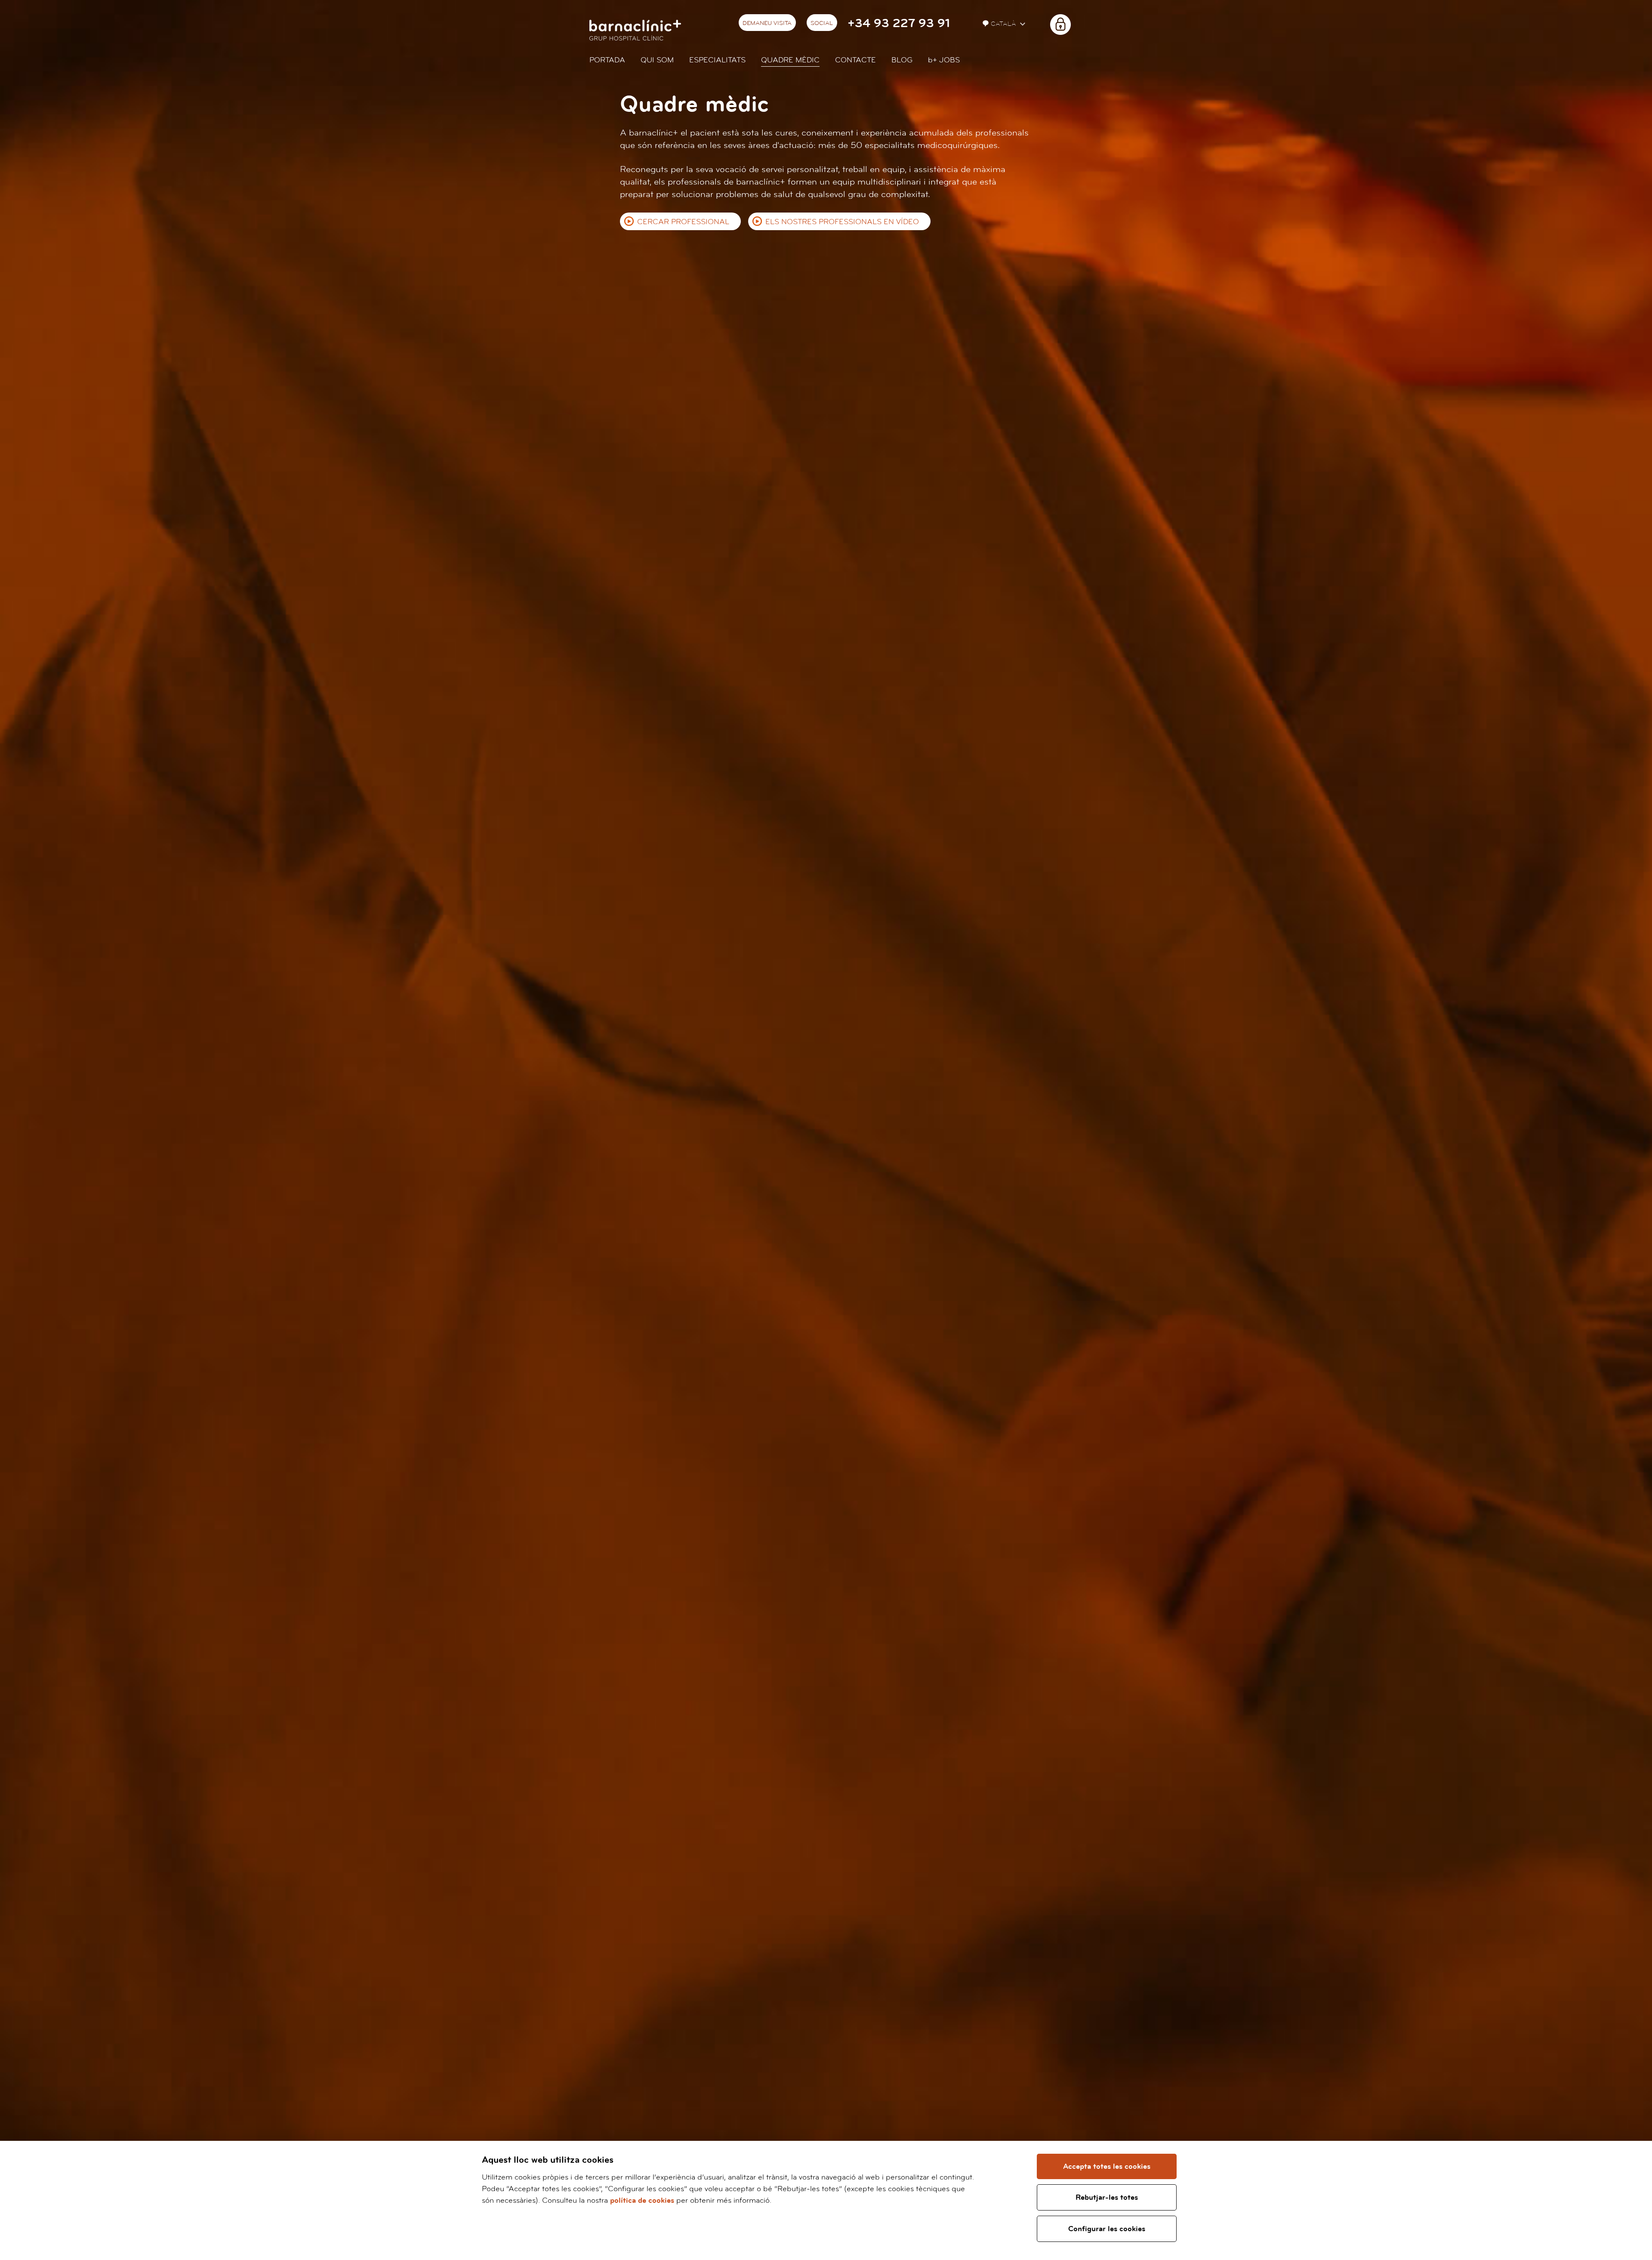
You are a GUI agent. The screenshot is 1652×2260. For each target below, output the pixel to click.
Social (822, 23)
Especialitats (717, 60)
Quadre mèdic (790, 60)
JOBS (944, 60)
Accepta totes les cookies (1107, 2166)
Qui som (657, 60)
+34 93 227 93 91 (899, 23)
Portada (607, 60)
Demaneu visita (767, 23)
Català (1005, 24)
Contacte (855, 60)
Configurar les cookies (1107, 2229)
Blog (902, 60)
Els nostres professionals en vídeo (842, 222)
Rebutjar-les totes (1107, 2197)
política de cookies (642, 2200)
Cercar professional (683, 222)
